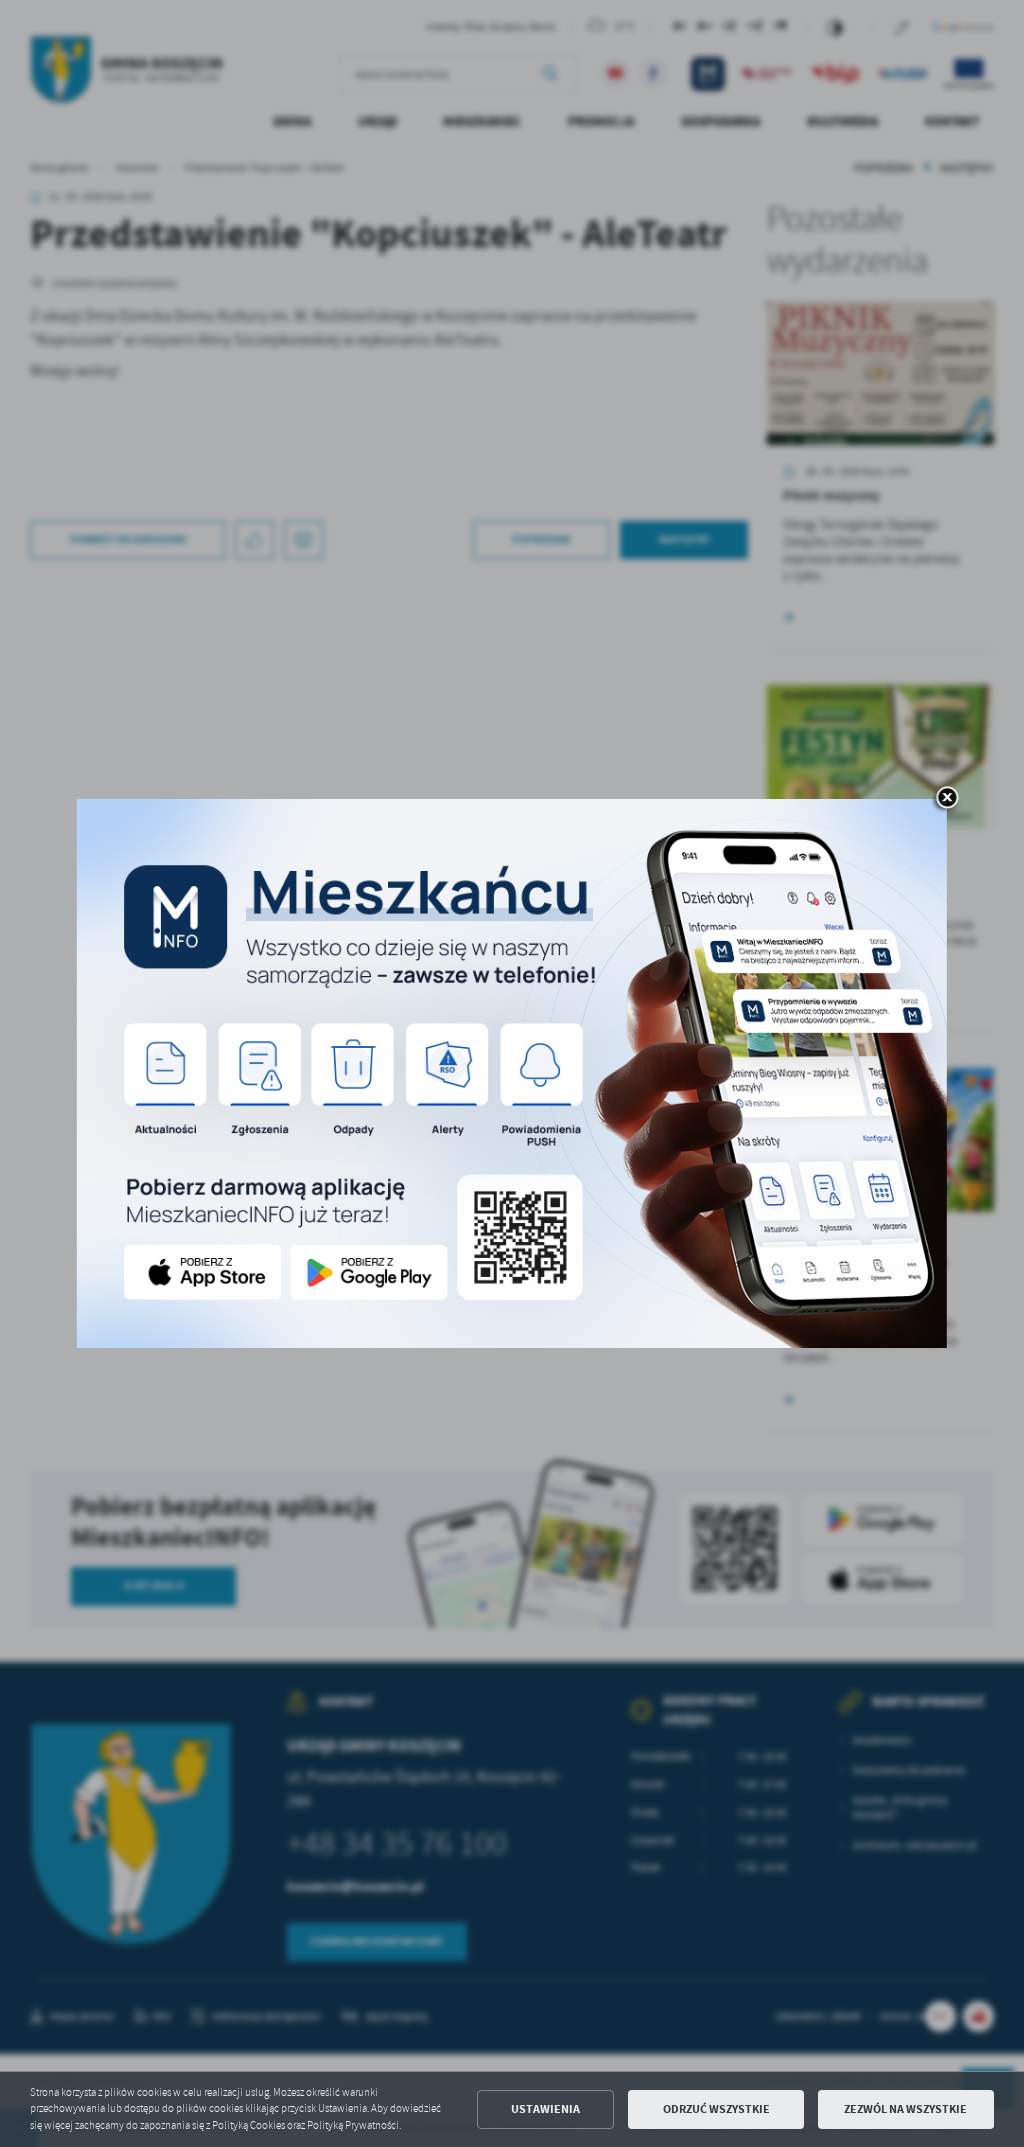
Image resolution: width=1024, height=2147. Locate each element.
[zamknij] (947, 799)
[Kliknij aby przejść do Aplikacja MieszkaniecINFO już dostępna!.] (512, 1074)
